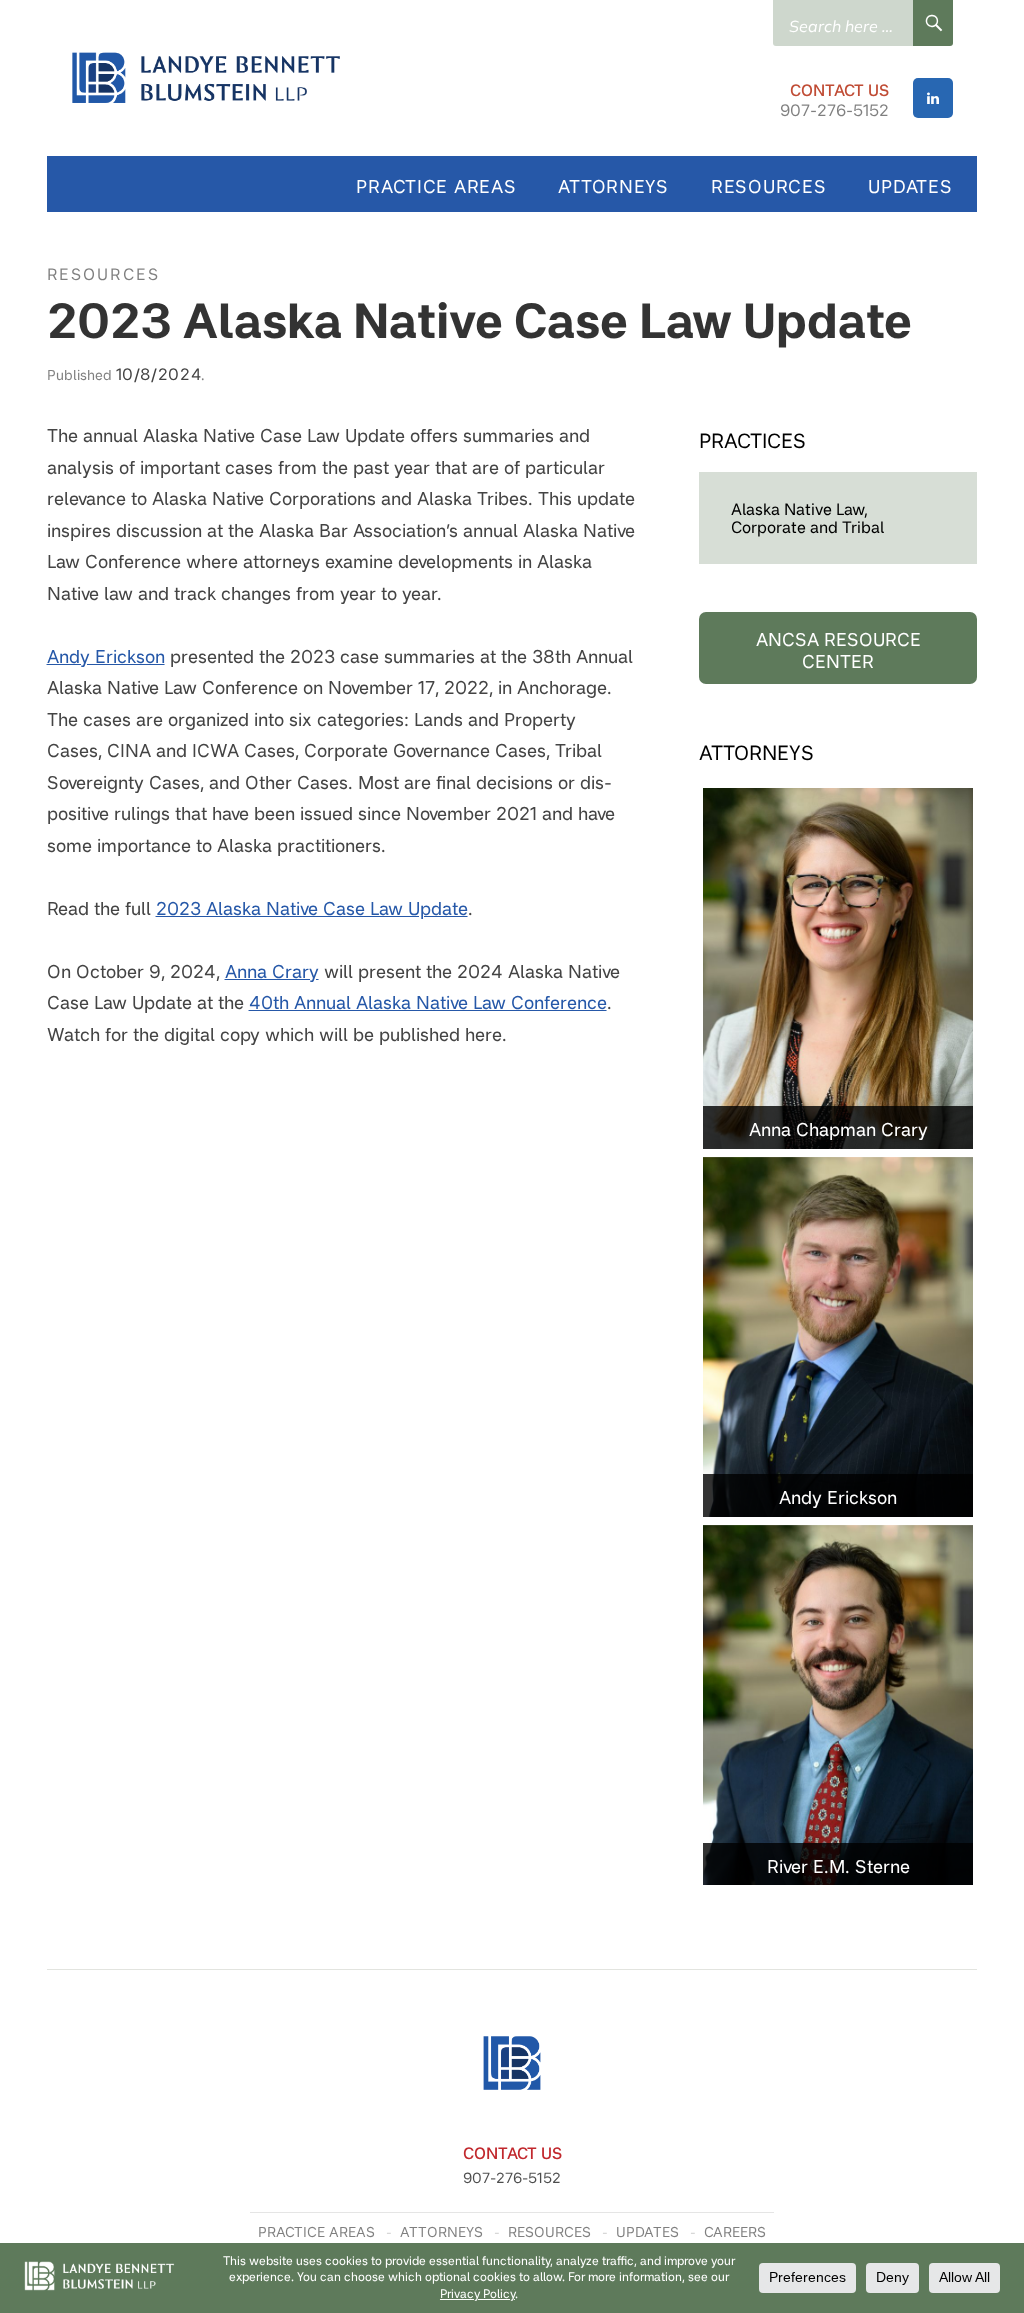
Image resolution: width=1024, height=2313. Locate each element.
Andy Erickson (106, 656)
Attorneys (613, 186)
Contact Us (839, 90)
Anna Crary (272, 971)
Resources (768, 186)
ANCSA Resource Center (838, 650)
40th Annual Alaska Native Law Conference (428, 1002)
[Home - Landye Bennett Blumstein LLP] (349, 78)
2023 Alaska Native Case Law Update (312, 908)
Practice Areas (436, 186)
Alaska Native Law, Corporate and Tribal (807, 518)
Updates (910, 186)
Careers (735, 2231)
